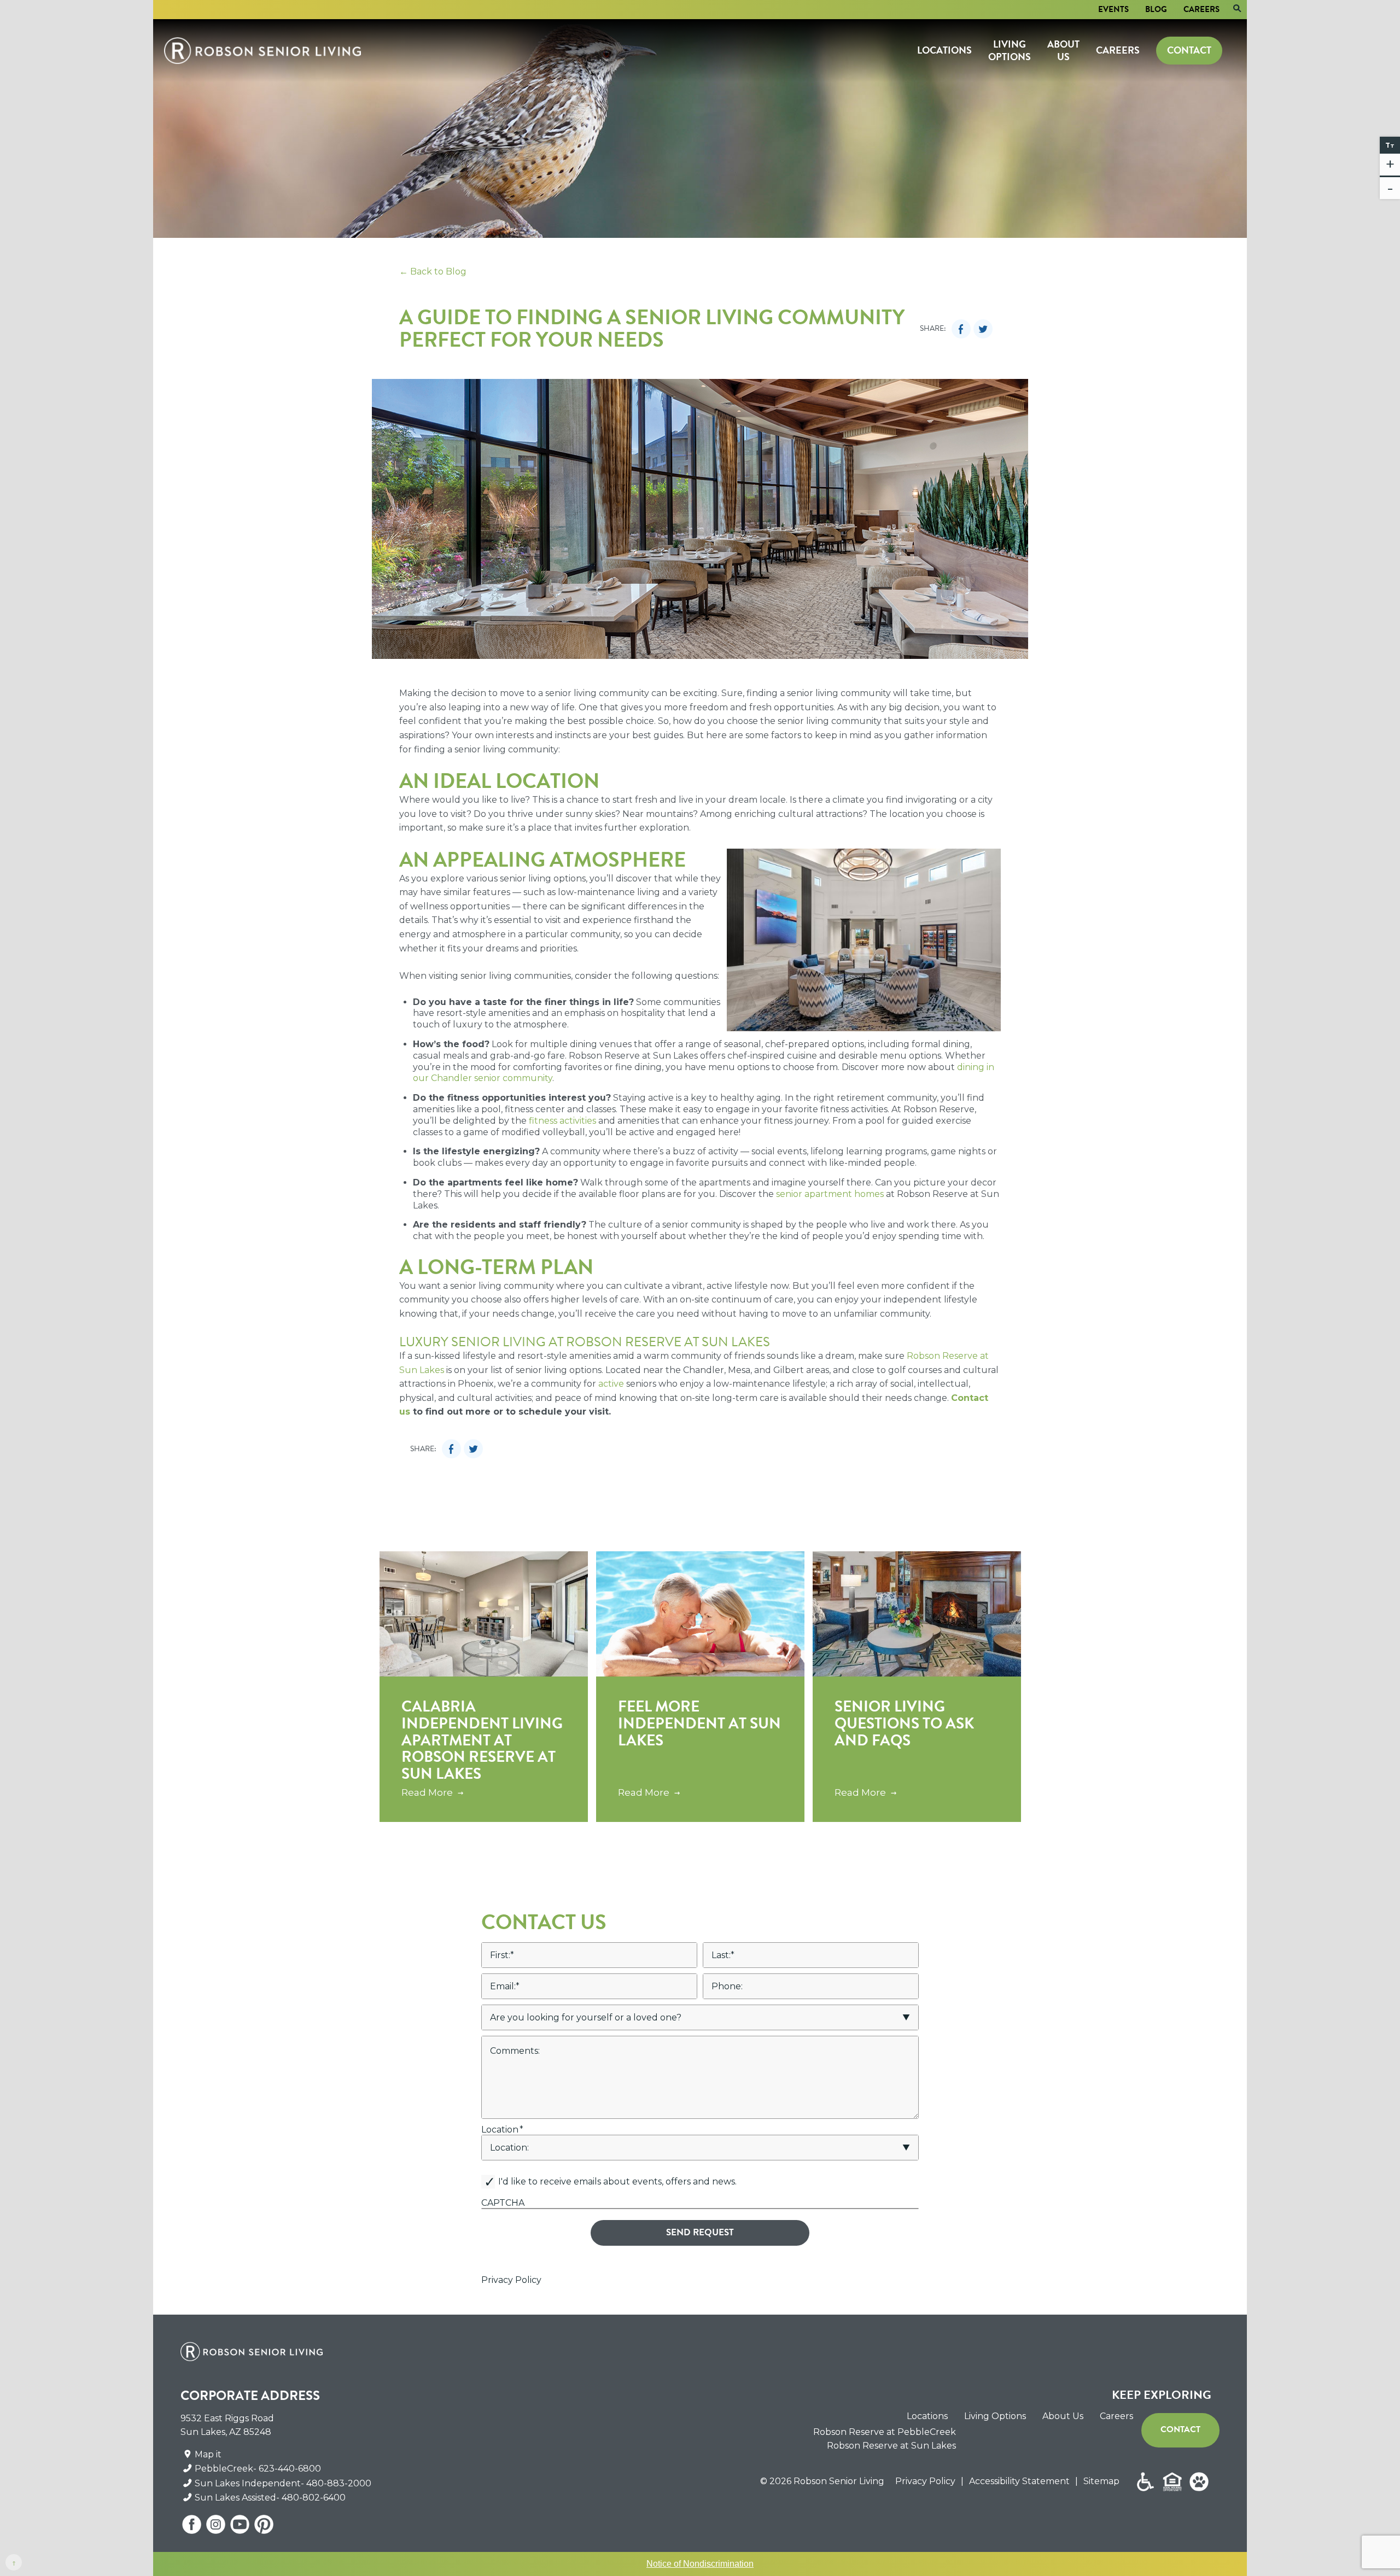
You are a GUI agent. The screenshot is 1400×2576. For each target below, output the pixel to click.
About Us (1063, 50)
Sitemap (1101, 2481)
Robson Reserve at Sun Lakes (891, 2446)
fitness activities (562, 1121)
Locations (944, 50)
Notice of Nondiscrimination (700, 2564)
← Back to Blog (433, 271)
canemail (501, 2171)
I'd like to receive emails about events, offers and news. (617, 2181)
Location (502, 2130)
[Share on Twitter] (983, 329)
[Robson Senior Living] (262, 51)
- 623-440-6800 (287, 2469)
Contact (1189, 50)
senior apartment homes (830, 1194)
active (611, 1384)
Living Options (1010, 50)
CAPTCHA (503, 2203)
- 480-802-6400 (311, 2498)
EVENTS (1113, 9)
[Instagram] (217, 2528)
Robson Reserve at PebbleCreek (885, 2432)
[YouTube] (241, 2528)
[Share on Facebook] (961, 329)
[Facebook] (192, 2528)
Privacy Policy (511, 2280)
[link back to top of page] (14, 2562)
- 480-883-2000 (336, 2483)
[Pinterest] (264, 2528)
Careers (1201, 9)
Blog (1156, 9)
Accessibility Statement (1019, 2481)
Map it (208, 2454)
